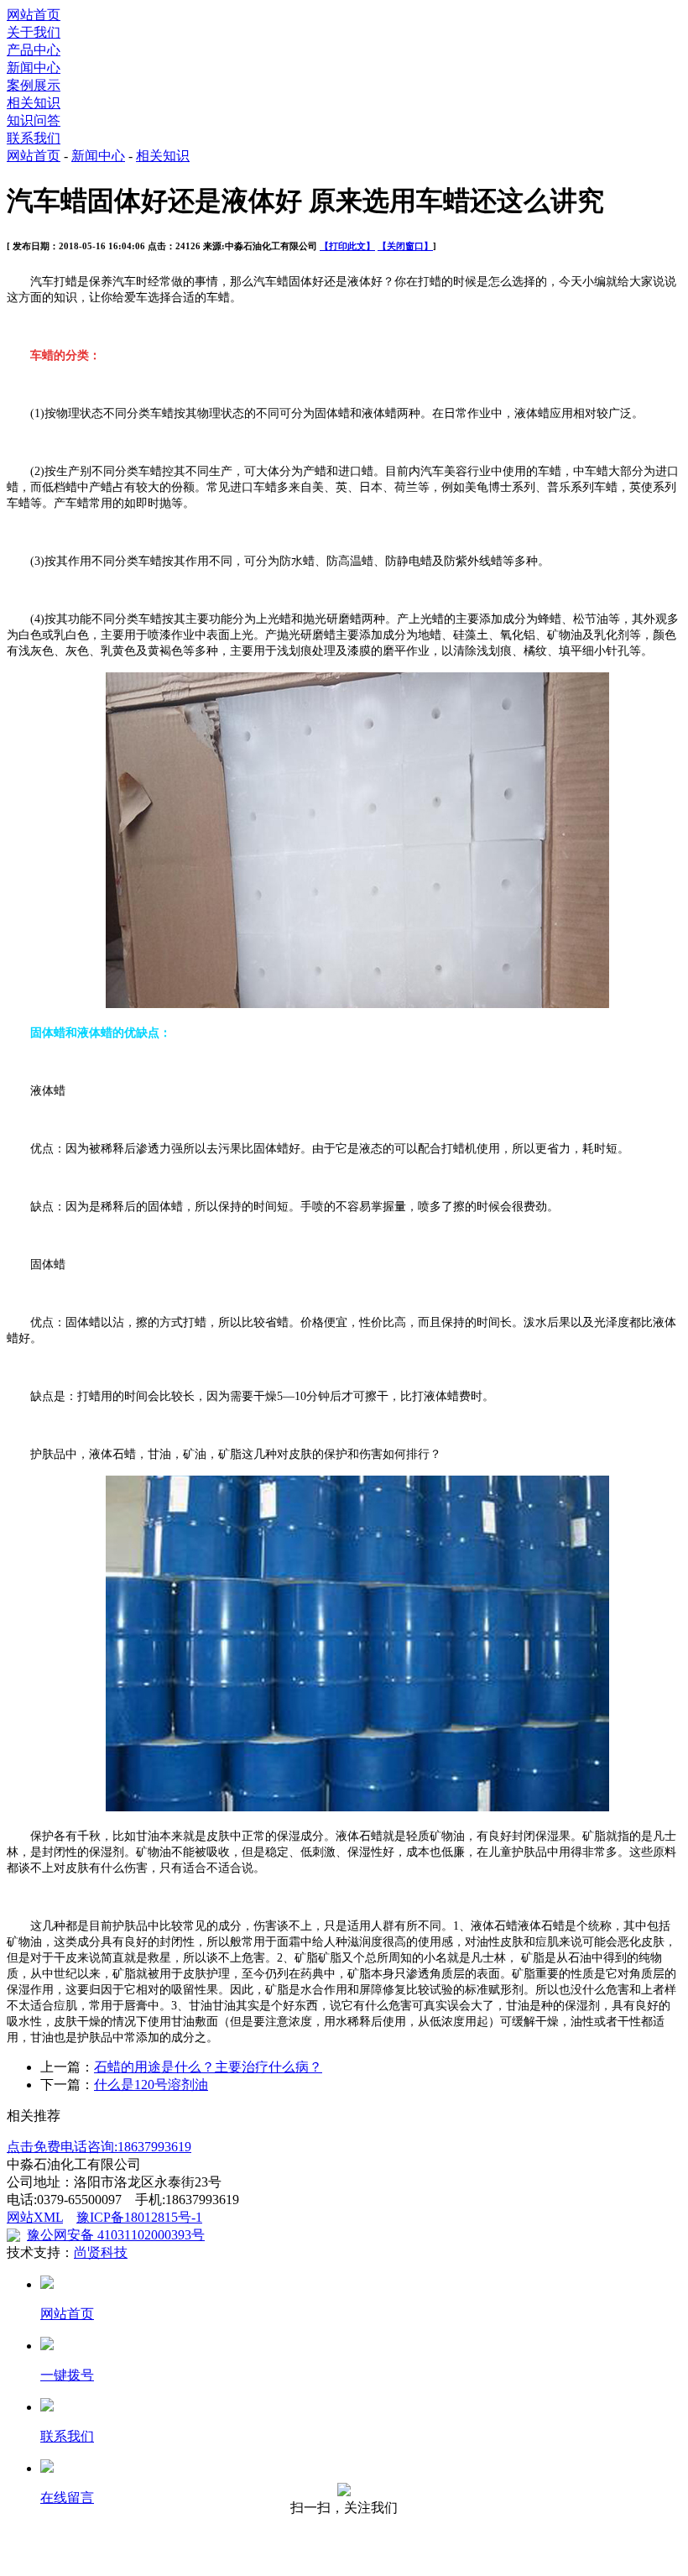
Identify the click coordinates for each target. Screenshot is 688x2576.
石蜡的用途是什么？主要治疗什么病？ (208, 2067)
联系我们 (34, 138)
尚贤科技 (101, 2252)
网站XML (35, 2217)
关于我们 (34, 32)
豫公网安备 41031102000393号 (116, 2235)
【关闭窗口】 (405, 246)
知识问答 (34, 120)
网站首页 (34, 15)
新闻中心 (34, 68)
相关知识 (34, 103)
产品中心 (34, 50)
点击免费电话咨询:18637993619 (99, 2147)
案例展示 (34, 85)
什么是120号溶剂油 (151, 2085)
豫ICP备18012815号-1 (139, 2217)
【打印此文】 (347, 246)
